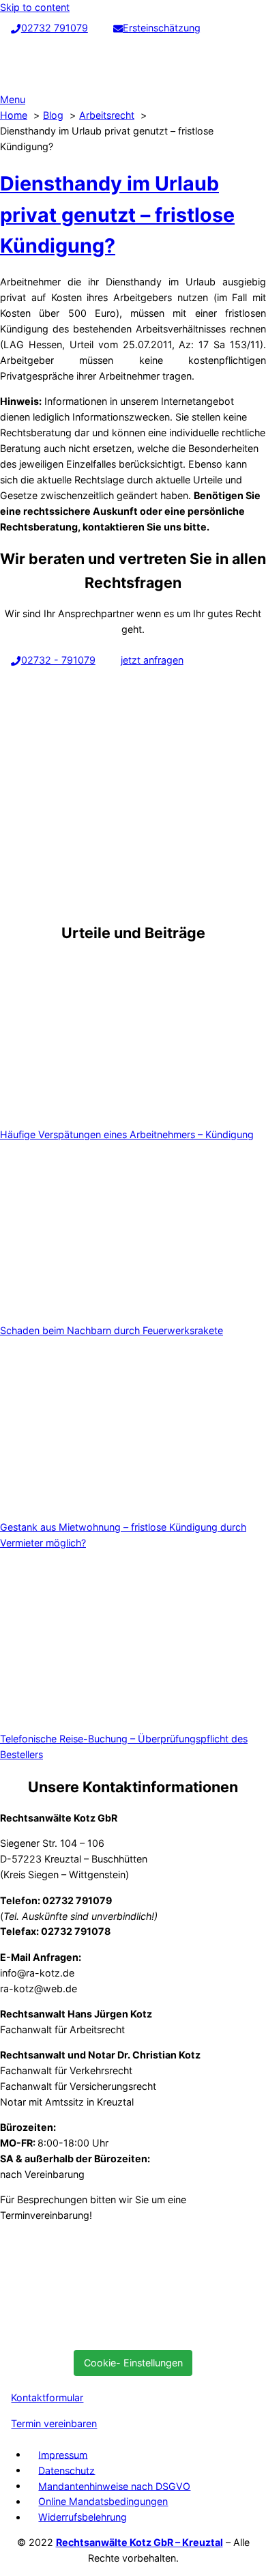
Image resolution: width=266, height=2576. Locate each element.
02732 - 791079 (58, 660)
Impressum (63, 2454)
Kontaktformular (47, 2397)
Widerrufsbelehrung (83, 2517)
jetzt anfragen (152, 660)
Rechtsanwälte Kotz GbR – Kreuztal (139, 2542)
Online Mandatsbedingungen (103, 2501)
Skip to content (35, 7)
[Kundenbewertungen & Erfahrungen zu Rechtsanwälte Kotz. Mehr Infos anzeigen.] (102, 2332)
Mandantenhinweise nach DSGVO (114, 2486)
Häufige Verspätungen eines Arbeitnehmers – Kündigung (127, 1134)
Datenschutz (66, 2470)
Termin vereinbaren (54, 2423)
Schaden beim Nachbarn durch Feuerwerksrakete (112, 1330)
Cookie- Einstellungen (133, 2363)
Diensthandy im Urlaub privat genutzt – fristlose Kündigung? (117, 215)
